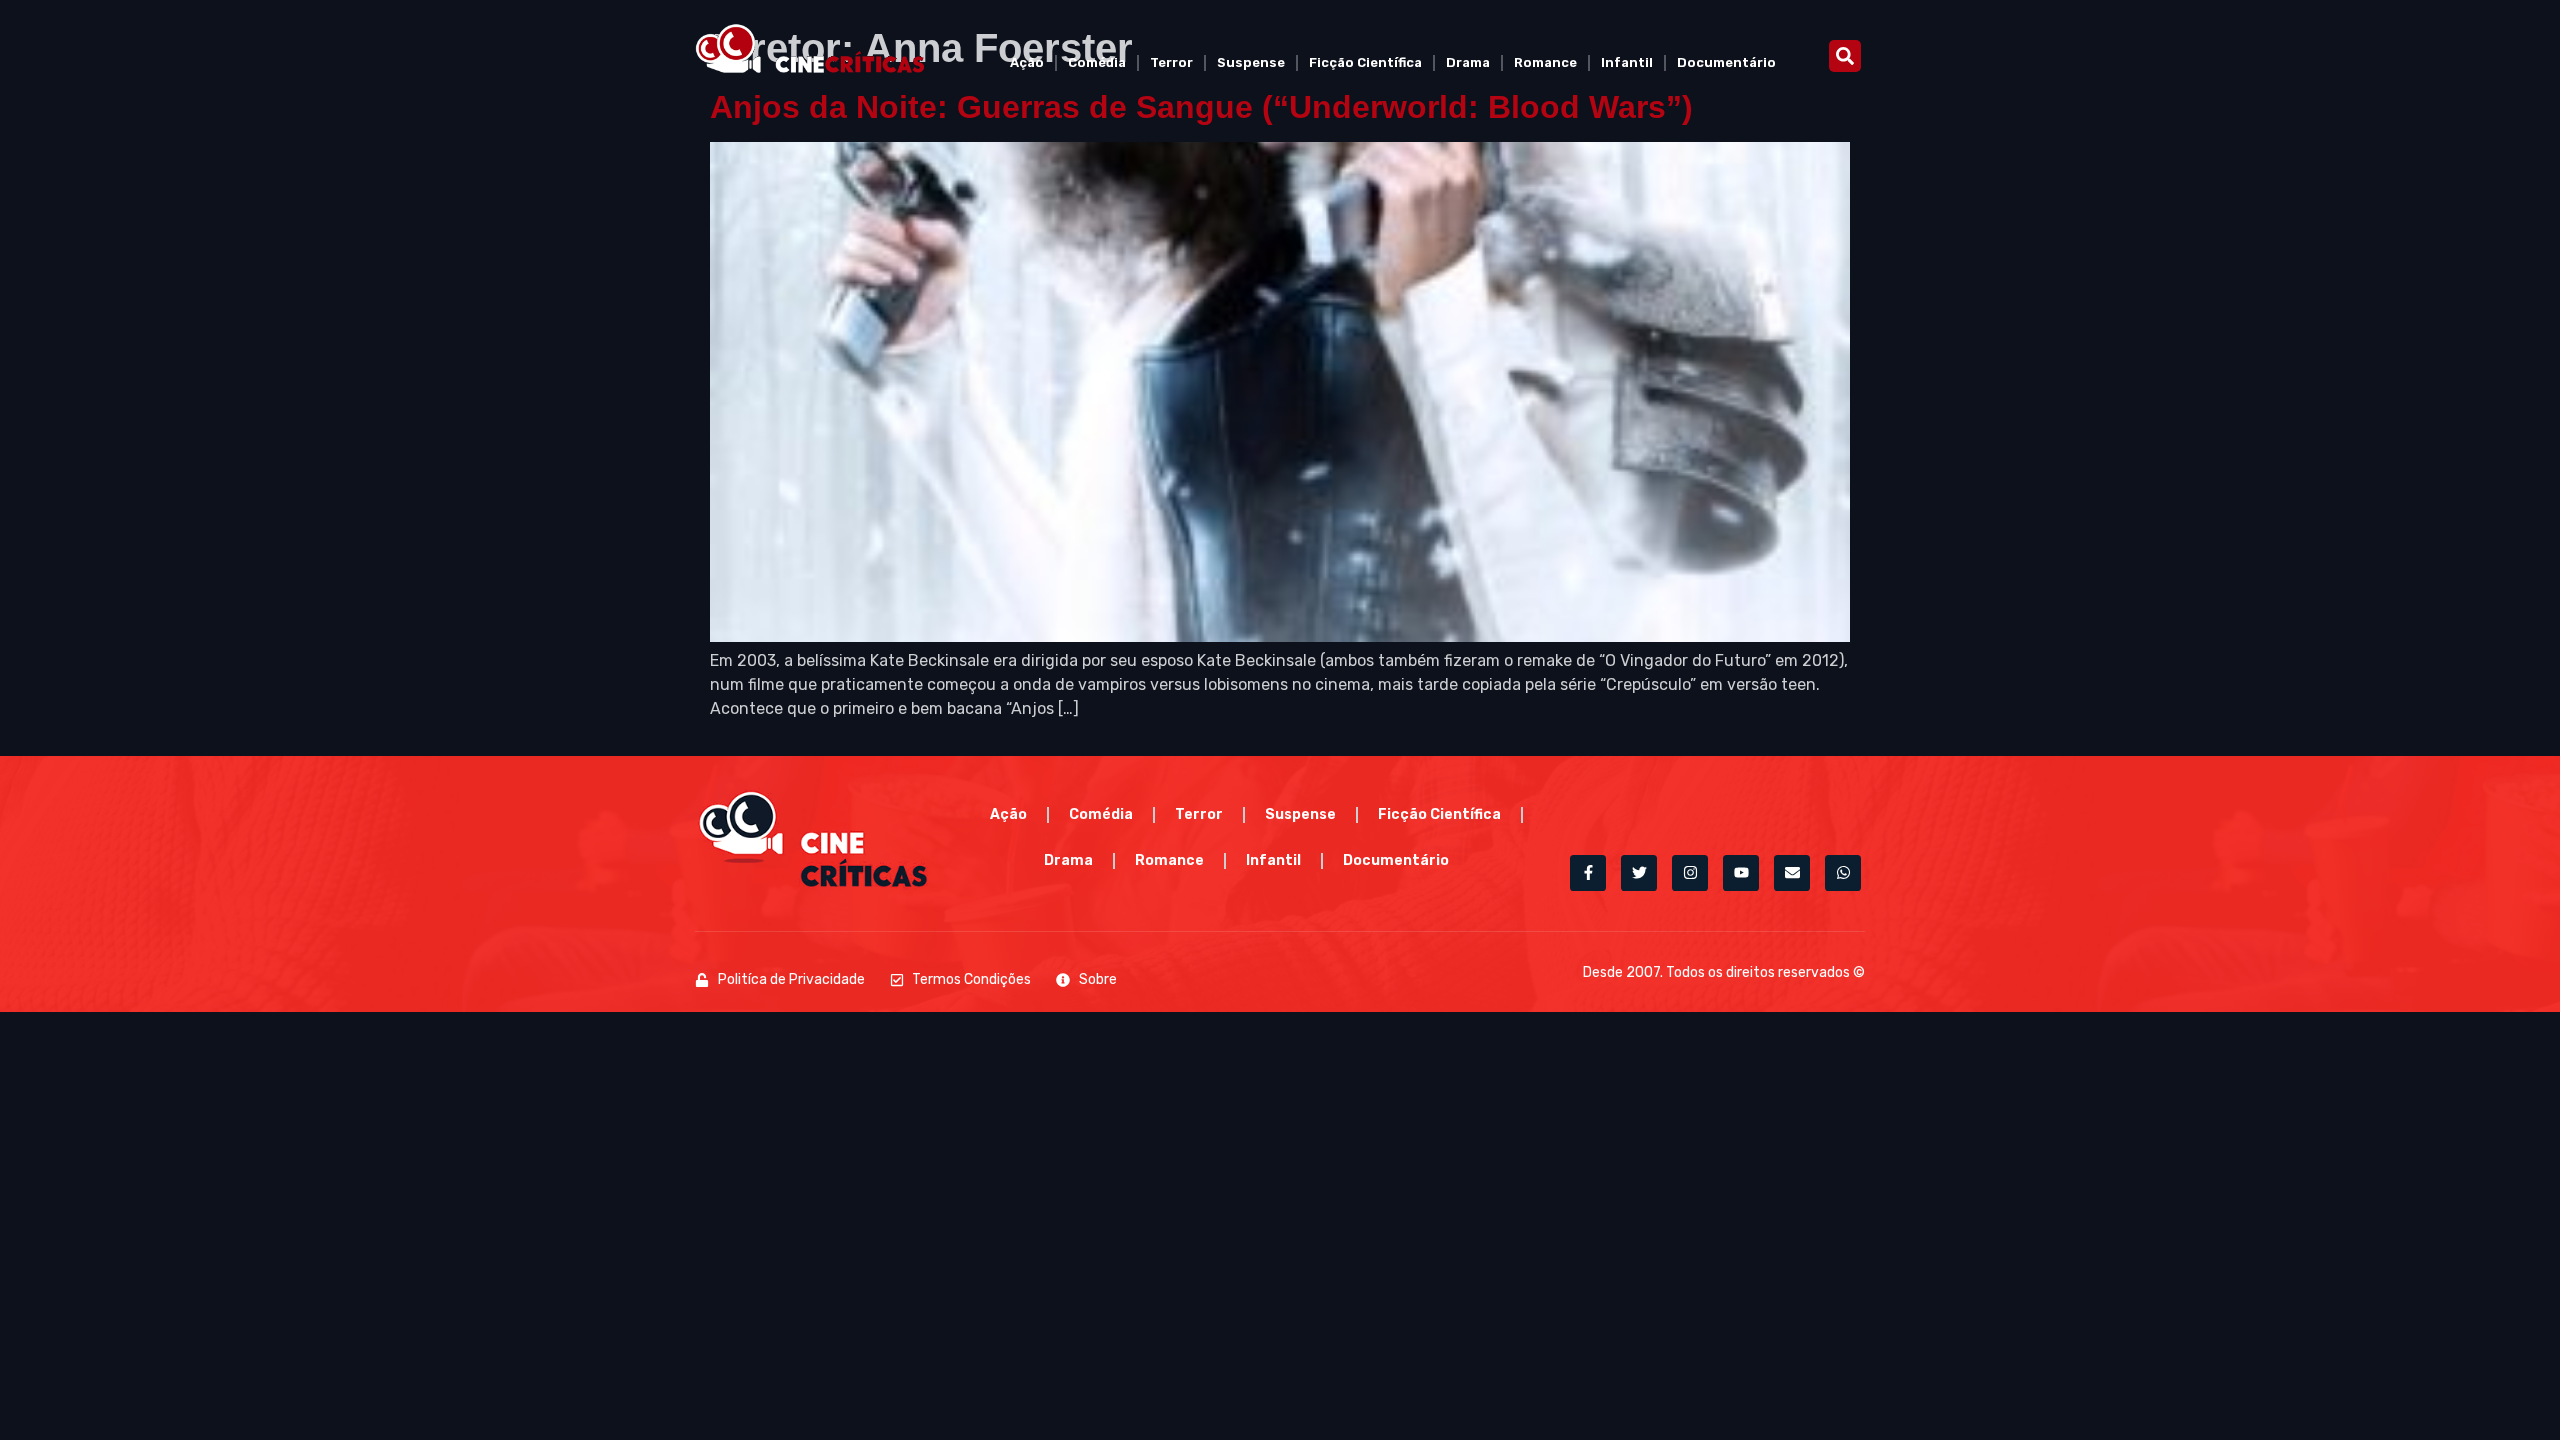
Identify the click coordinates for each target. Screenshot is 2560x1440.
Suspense (1251, 62)
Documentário (1726, 62)
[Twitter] (1639, 873)
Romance (1545, 62)
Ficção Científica (1365, 62)
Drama (1468, 62)
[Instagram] (1690, 873)
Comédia (1097, 62)
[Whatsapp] (1843, 873)
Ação (1027, 62)
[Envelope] (1792, 873)
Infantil (1627, 62)
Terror (1171, 62)
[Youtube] (1741, 873)
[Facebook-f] (1588, 873)
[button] (1845, 56)
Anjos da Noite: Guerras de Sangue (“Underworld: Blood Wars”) (1201, 107)
